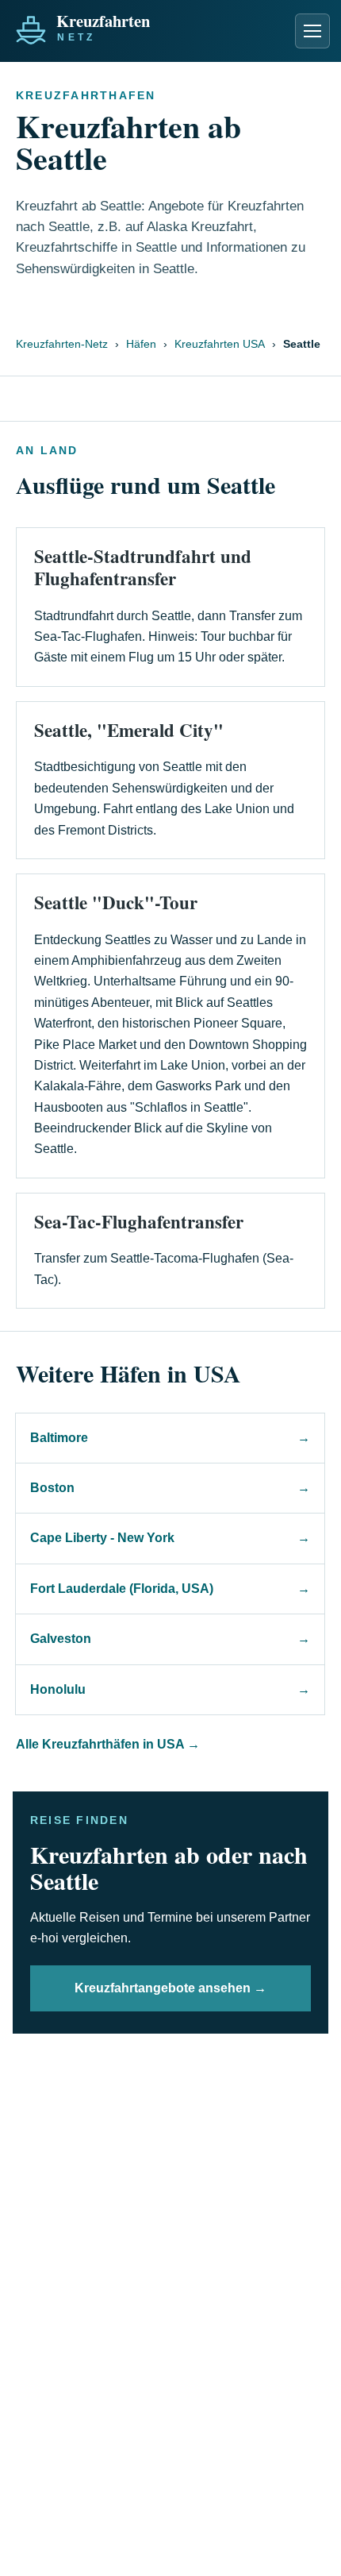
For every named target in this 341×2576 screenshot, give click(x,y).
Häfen (141, 344)
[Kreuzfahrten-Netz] (117, 26)
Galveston (170, 1639)
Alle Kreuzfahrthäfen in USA (108, 1744)
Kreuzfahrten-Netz (62, 344)
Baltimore (170, 1438)
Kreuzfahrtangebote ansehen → (170, 1988)
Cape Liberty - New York (170, 1538)
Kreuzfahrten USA (220, 344)
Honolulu (170, 1689)
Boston (170, 1488)
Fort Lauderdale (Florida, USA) (170, 1589)
